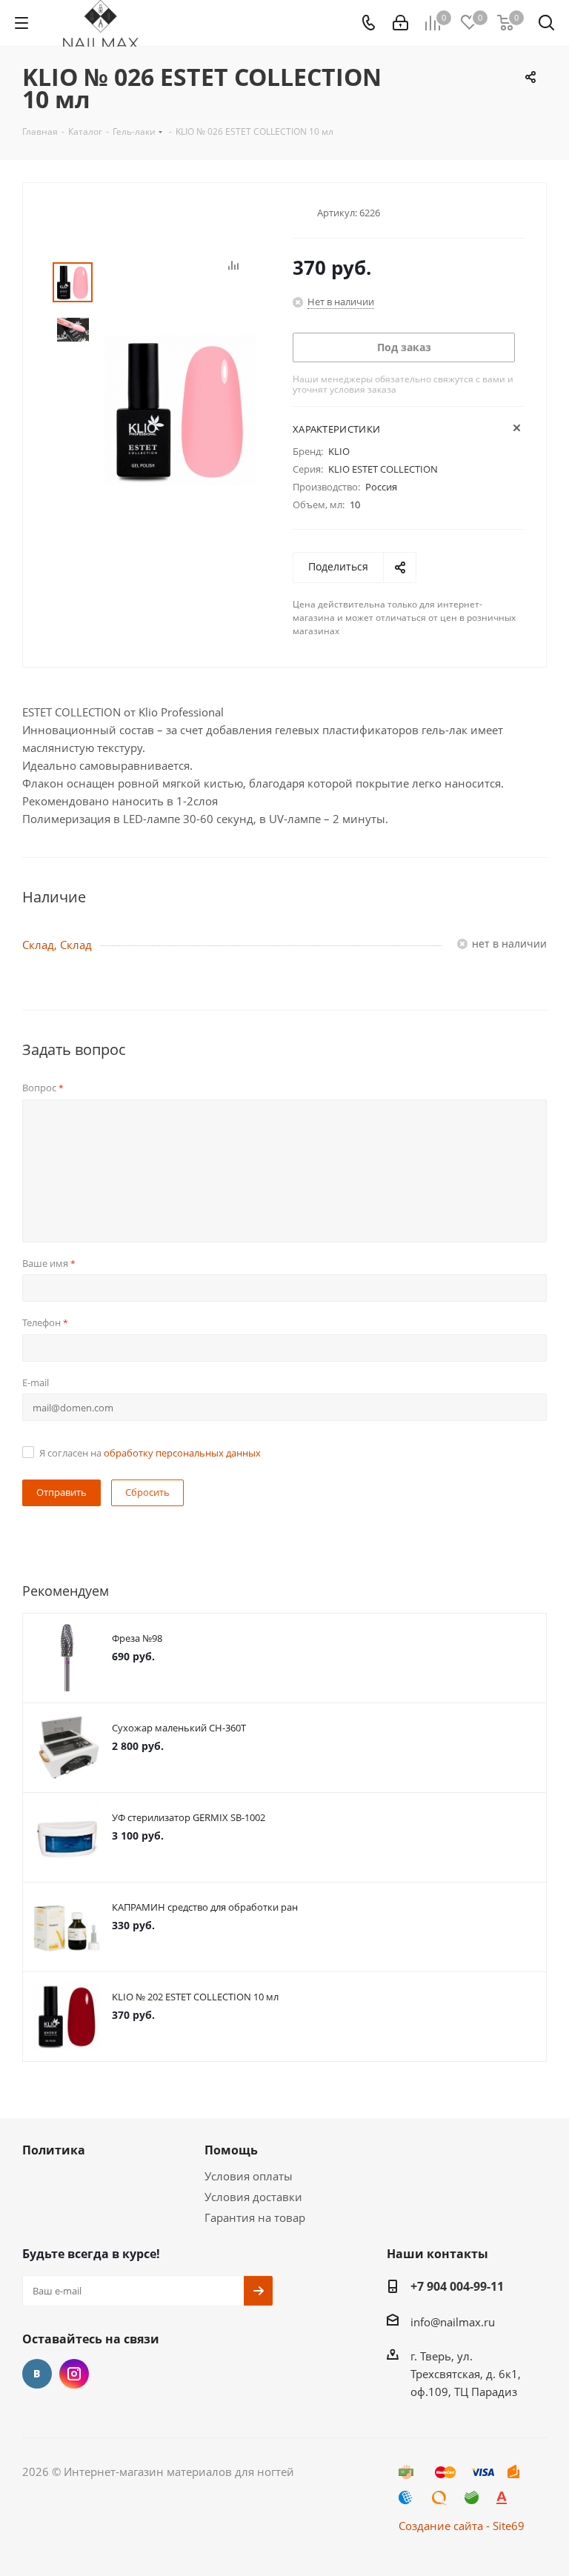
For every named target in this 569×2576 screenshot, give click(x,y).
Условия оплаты (249, 2176)
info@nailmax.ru (453, 2322)
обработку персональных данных (182, 1453)
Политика (54, 2150)
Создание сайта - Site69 (462, 2526)
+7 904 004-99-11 (457, 2286)
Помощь (231, 2150)
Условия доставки (253, 2197)
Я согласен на (150, 1453)
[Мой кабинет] (400, 23)
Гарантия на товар (255, 2217)
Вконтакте (37, 2374)
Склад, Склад (57, 945)
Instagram (74, 2374)
